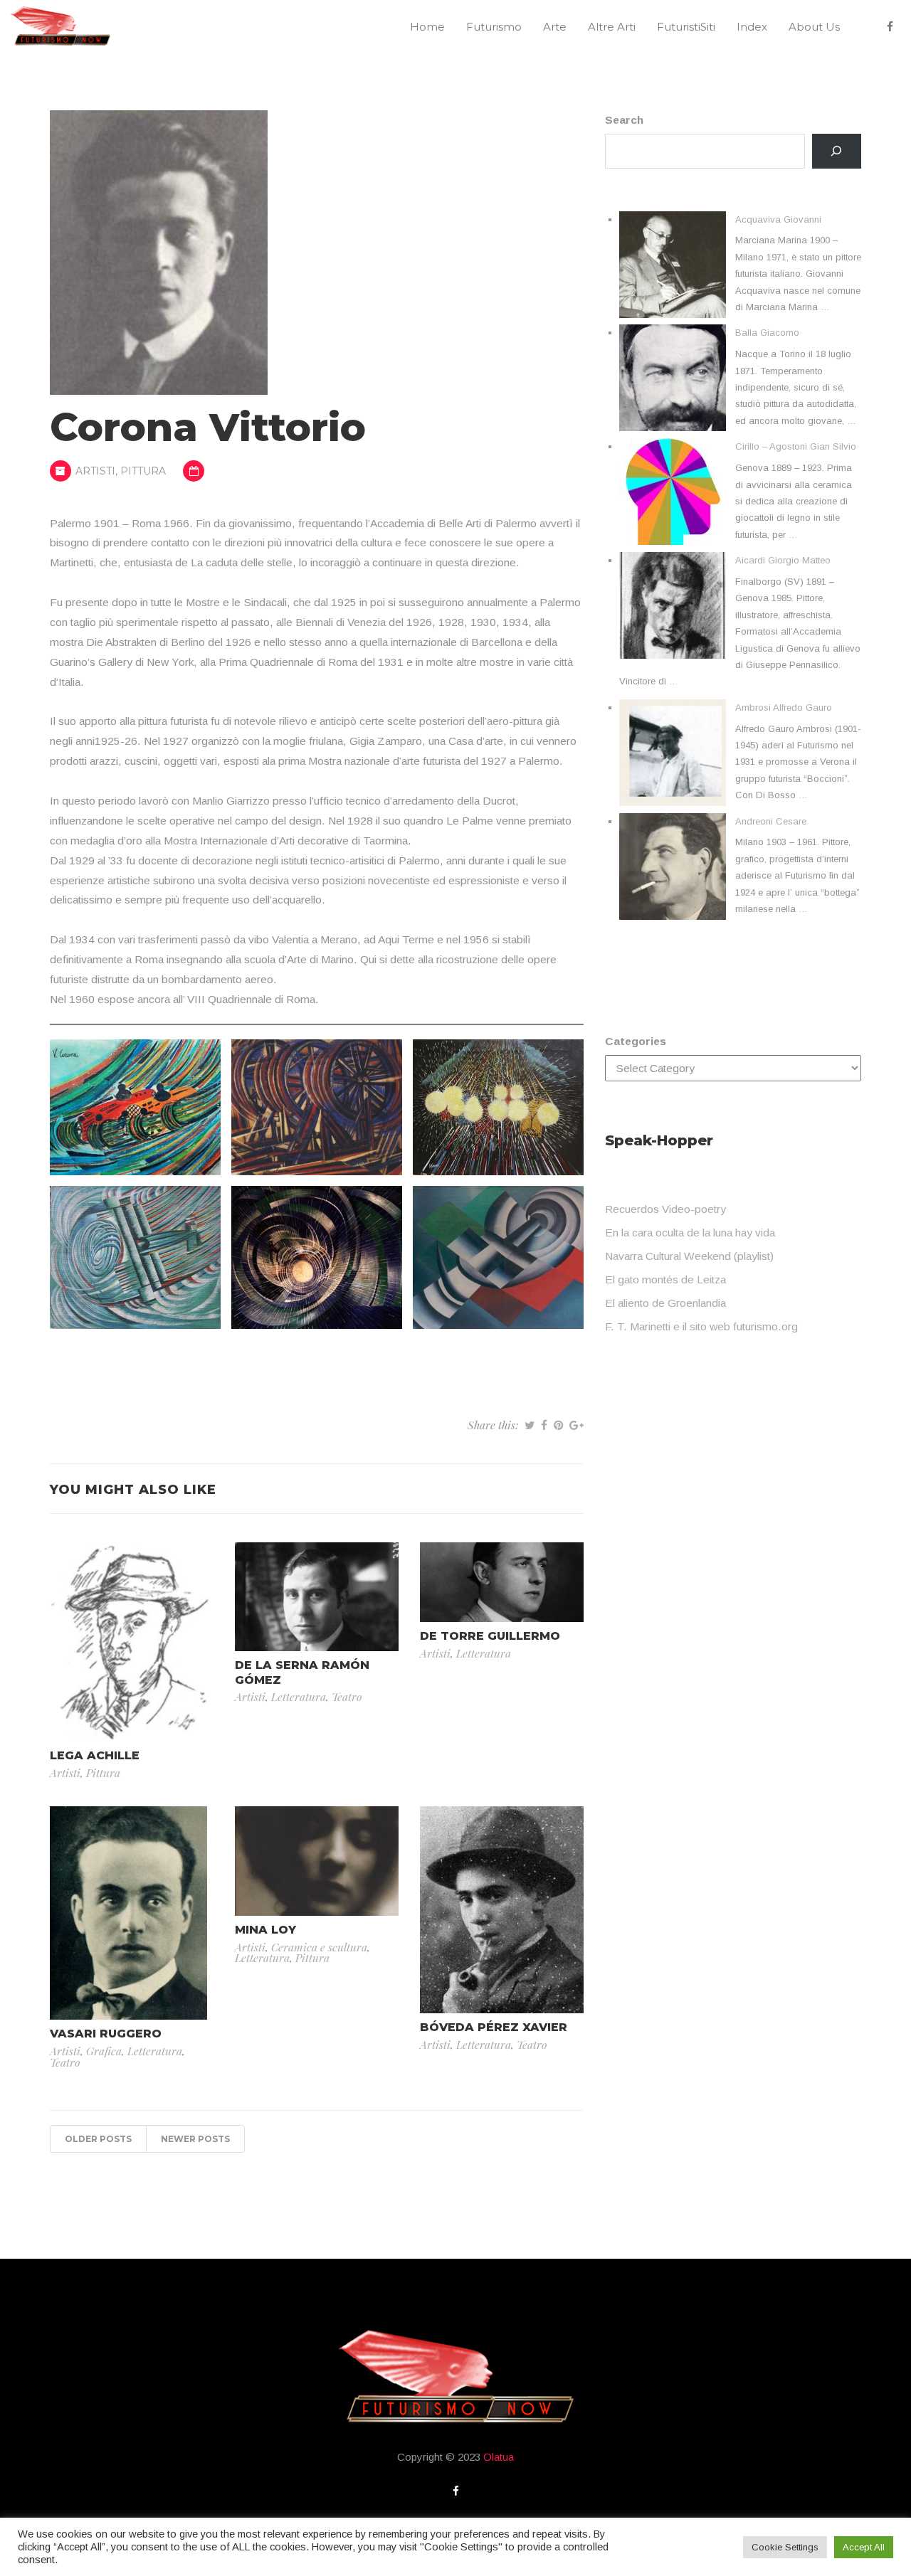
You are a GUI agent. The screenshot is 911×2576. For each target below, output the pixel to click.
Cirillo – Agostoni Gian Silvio (796, 446)
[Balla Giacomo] (673, 378)
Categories (636, 1041)
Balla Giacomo (767, 333)
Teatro (347, 1696)
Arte (555, 27)
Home (427, 27)
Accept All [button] (864, 2547)
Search (624, 120)
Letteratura (299, 1696)
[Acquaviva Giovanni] (673, 265)
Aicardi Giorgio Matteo (783, 560)
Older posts (98, 2139)
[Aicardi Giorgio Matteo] (673, 605)
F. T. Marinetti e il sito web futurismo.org (701, 1326)
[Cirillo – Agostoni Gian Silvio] (673, 492)
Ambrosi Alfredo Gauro (784, 707)
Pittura (143, 471)
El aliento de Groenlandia (665, 1303)
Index (752, 27)
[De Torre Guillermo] (502, 1581)
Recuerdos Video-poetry (665, 1209)
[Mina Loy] (317, 1860)
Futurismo (494, 27)
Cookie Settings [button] (785, 2547)
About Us (814, 27)
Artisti (95, 471)
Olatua (499, 2457)
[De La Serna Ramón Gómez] (317, 1595)
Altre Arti (612, 27)
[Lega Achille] (132, 1641)
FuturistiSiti (686, 27)
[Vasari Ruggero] (128, 1912)
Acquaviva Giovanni (778, 219)
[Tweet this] (530, 1425)
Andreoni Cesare (771, 821)
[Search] (837, 151)
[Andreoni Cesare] (673, 866)
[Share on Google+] (576, 1425)
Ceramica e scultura (319, 1947)
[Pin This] (558, 1425)
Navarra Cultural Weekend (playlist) (689, 1256)
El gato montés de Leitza (665, 1279)
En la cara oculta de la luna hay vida (690, 1233)
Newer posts (195, 2139)
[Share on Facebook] (544, 1425)
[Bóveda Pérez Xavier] (502, 1909)
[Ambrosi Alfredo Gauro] (673, 753)
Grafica (104, 2051)
